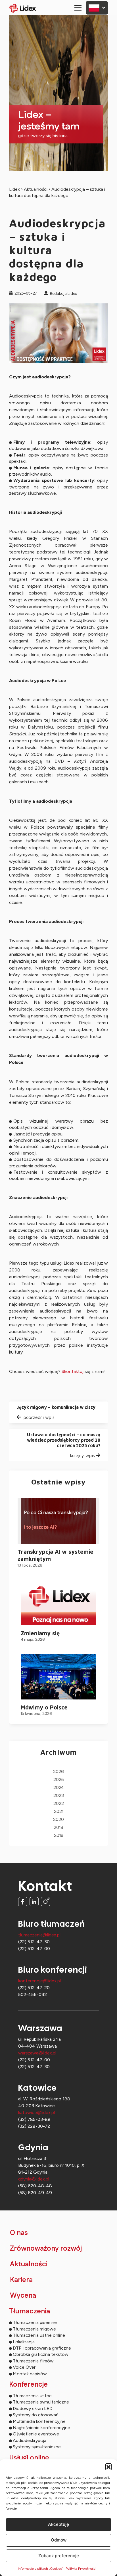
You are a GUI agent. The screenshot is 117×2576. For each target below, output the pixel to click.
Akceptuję (58, 2524)
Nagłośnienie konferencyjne (41, 2428)
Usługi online (29, 2458)
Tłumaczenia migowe (34, 2329)
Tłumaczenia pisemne (35, 2322)
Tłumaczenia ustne (32, 2396)
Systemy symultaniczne (37, 2447)
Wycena (23, 2296)
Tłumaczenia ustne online (39, 2335)
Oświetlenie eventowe (36, 2434)
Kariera (21, 2280)
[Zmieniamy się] (59, 1603)
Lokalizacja (24, 2342)
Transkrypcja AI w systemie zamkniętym (56, 1555)
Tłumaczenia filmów (33, 2361)
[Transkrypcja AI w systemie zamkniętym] (59, 1521)
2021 (59, 1812)
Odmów (59, 2540)
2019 (58, 1828)
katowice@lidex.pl (36, 2112)
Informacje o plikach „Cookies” (40, 2569)
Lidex (14, 189)
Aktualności (36, 189)
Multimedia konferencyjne (39, 2421)
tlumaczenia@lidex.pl (39, 1935)
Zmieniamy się (40, 1633)
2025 (59, 1780)
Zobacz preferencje (59, 2556)
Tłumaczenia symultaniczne (41, 2402)
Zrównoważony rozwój (46, 2249)
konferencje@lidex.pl (39, 1981)
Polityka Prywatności (81, 2569)
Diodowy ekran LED (33, 2408)
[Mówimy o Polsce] (59, 1677)
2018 (59, 1836)
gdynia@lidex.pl (34, 2179)
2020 (58, 1820)
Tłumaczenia (30, 2311)
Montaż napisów (30, 2374)
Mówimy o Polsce (44, 1707)
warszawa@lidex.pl (37, 2053)
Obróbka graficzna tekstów (41, 2354)
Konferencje (28, 2385)
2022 (59, 1804)
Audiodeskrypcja (30, 2440)
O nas (19, 2233)
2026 (58, 1772)
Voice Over (24, 2367)
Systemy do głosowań (36, 2415)
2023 (59, 1796)
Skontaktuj (73, 1371)
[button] (108, 2467)
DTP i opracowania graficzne (42, 2348)
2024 (58, 1788)
